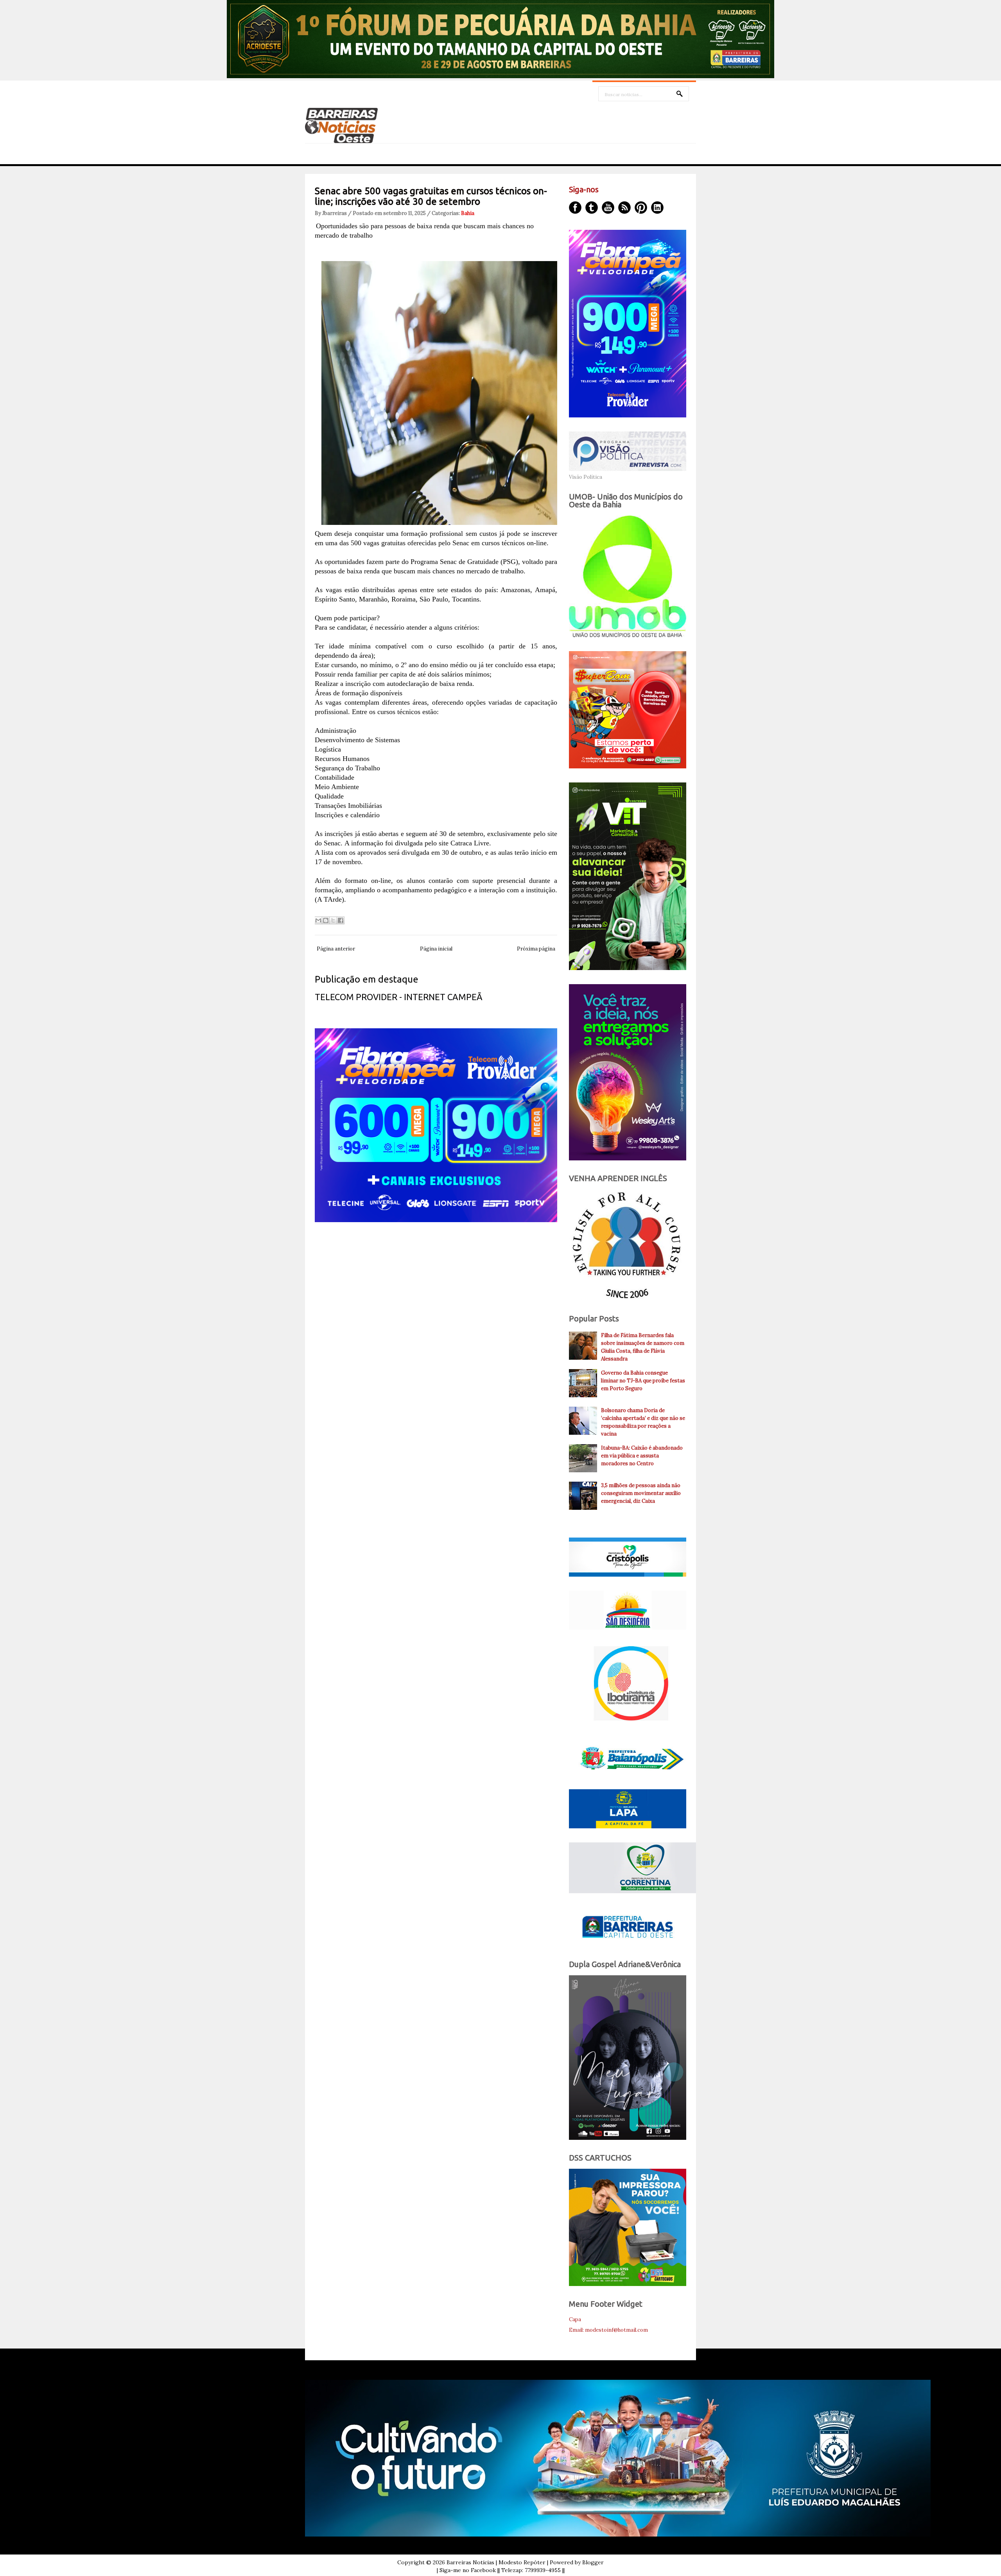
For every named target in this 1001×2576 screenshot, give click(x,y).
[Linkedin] (657, 208)
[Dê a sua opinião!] (326, 920)
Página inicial (436, 949)
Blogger (593, 2562)
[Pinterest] (641, 208)
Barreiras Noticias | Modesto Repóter (496, 2562)
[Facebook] (575, 208)
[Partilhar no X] (333, 920)
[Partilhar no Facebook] (341, 920)
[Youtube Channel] (608, 208)
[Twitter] (592, 208)
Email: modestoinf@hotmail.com (608, 2330)
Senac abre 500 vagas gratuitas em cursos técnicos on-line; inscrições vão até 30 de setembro (431, 196)
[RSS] (624, 208)
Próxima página (536, 949)
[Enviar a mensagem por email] (318, 920)
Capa (575, 2319)
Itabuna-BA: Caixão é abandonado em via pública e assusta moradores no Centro (642, 1456)
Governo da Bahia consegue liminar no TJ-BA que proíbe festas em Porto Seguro (643, 1381)
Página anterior (336, 949)
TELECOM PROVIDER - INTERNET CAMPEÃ (399, 997)
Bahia (468, 213)
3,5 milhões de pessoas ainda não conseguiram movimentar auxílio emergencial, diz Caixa (641, 1493)
